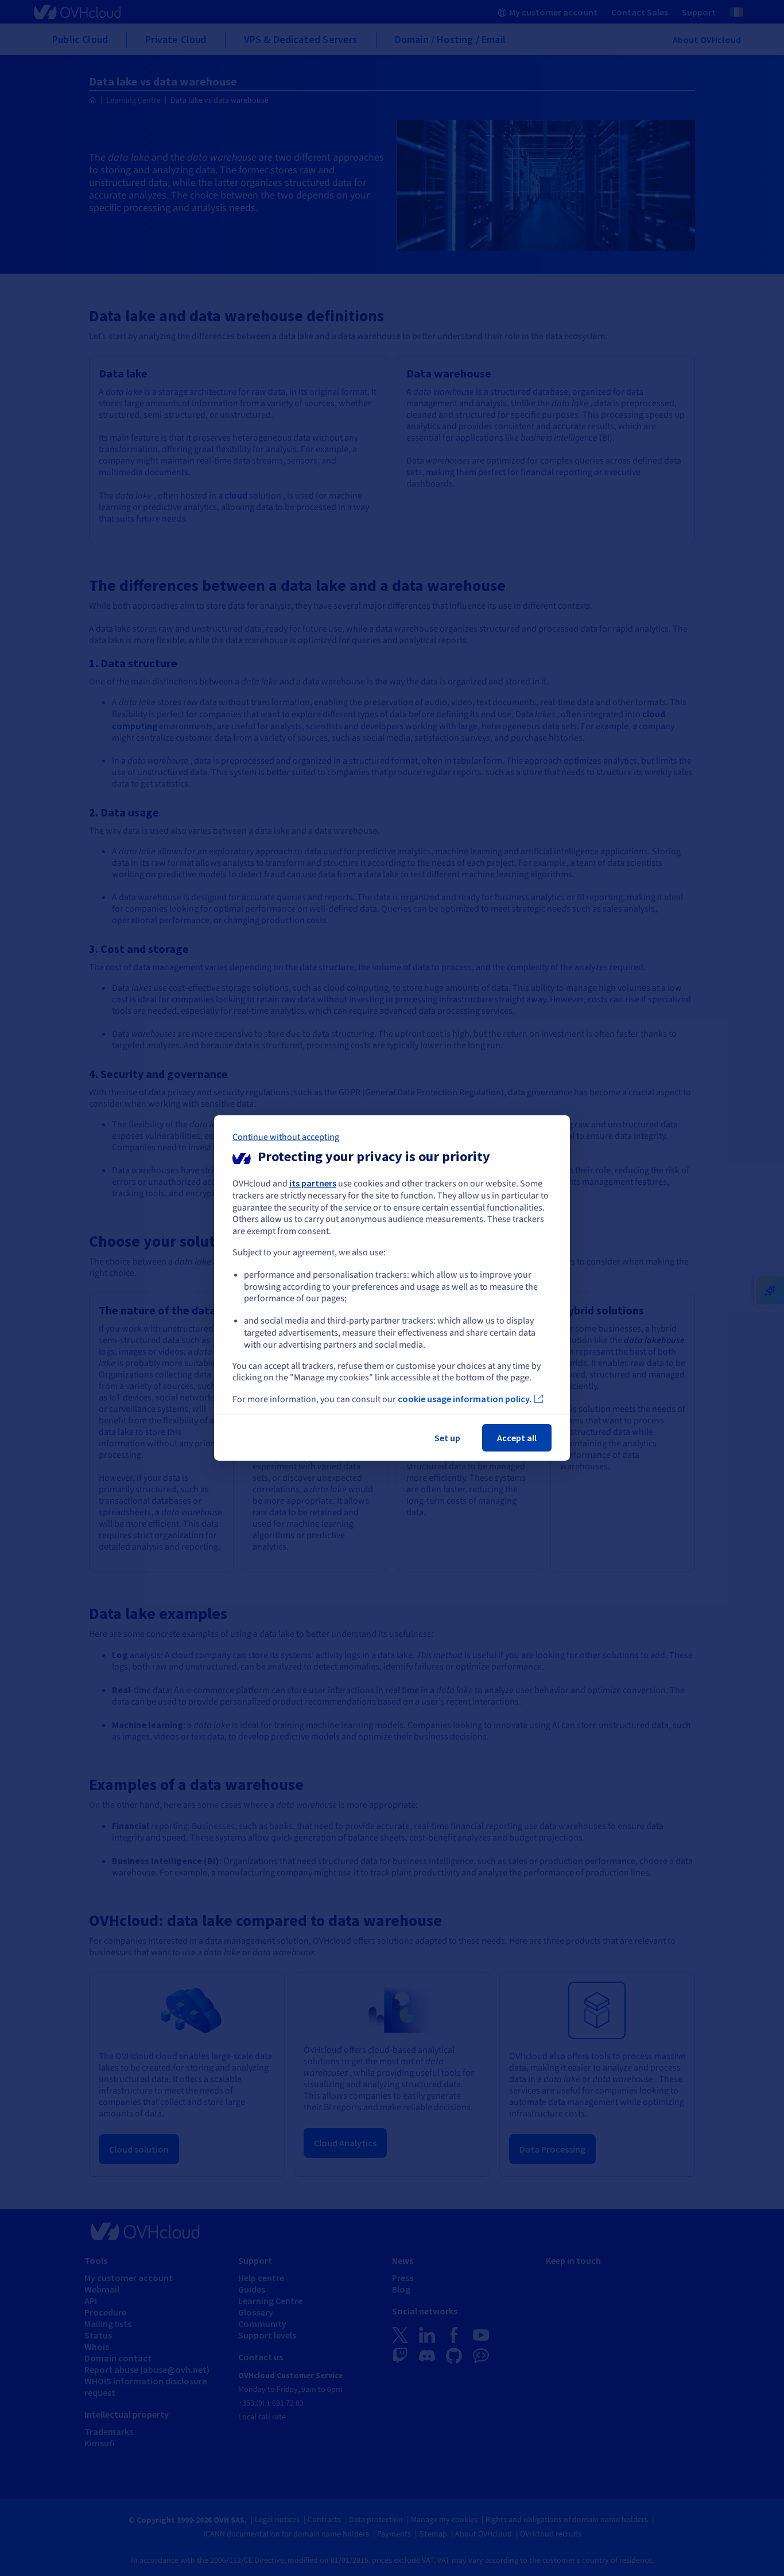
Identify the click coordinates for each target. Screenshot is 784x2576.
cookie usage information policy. (465, 1399)
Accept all (517, 1438)
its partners (313, 1183)
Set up (447, 1438)
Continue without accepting (286, 1137)
